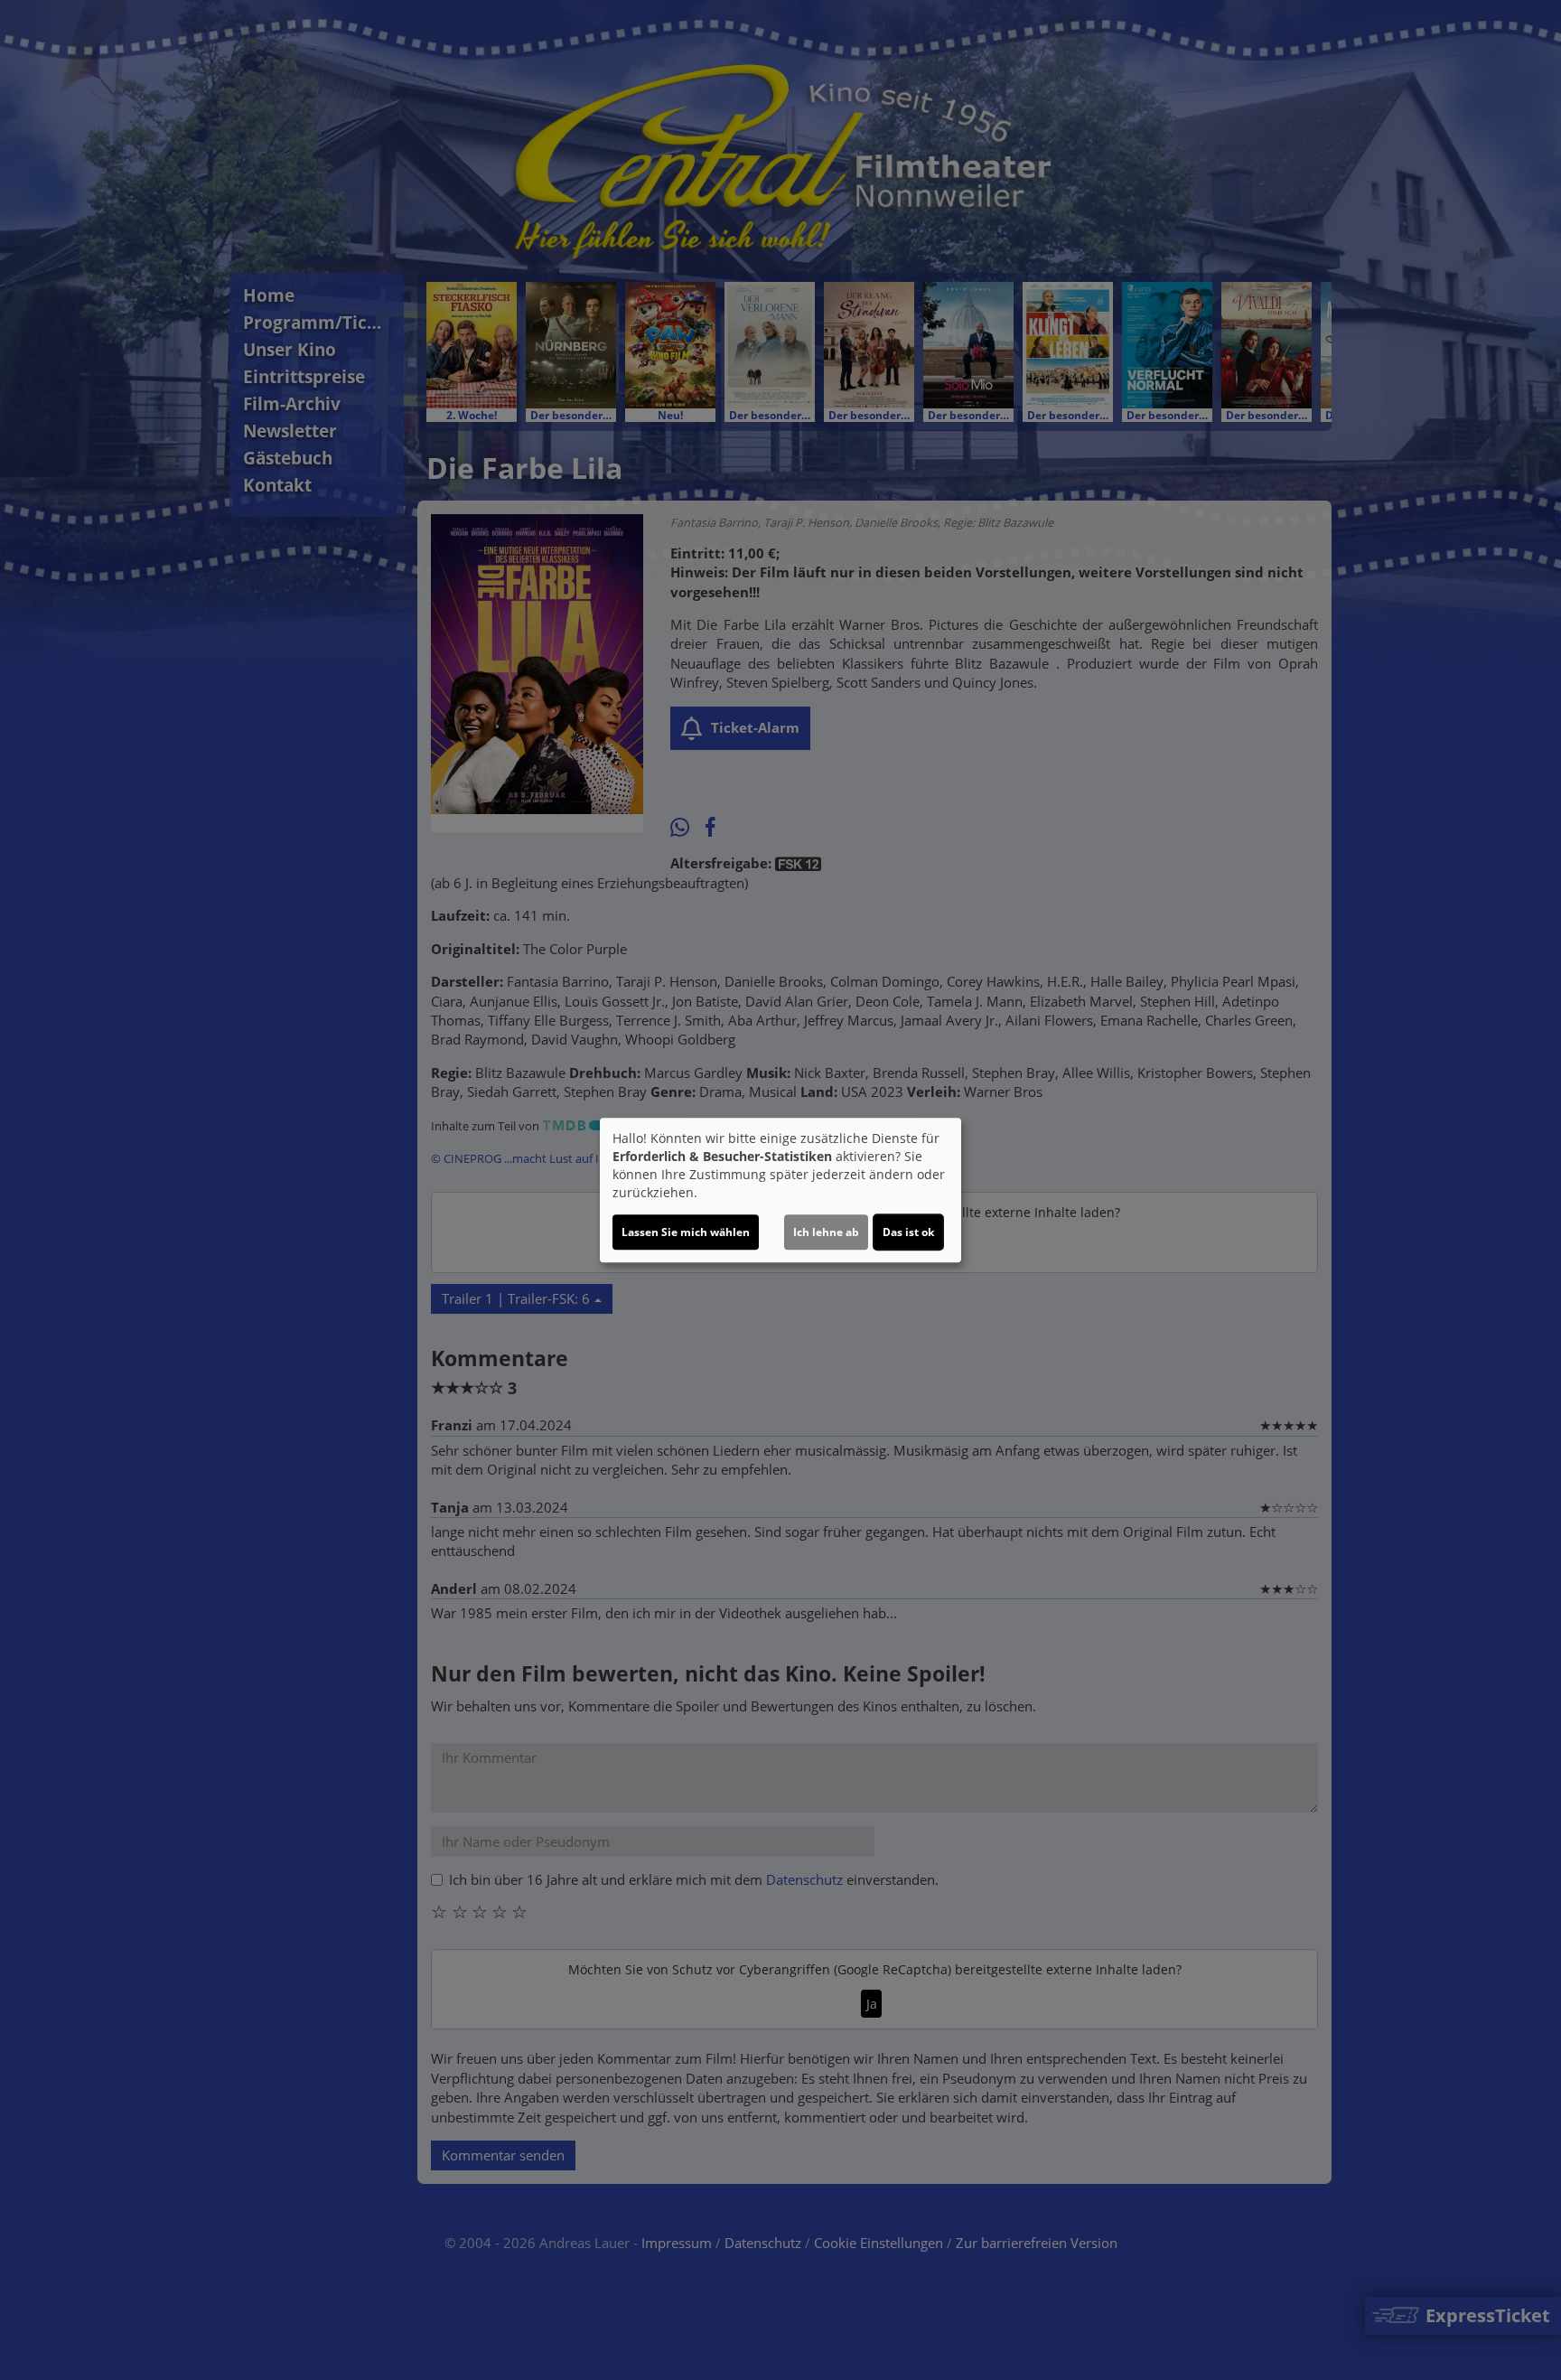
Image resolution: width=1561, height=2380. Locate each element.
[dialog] (780, 1190)
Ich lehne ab (826, 1232)
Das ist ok (908, 1232)
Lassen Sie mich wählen (686, 1232)
